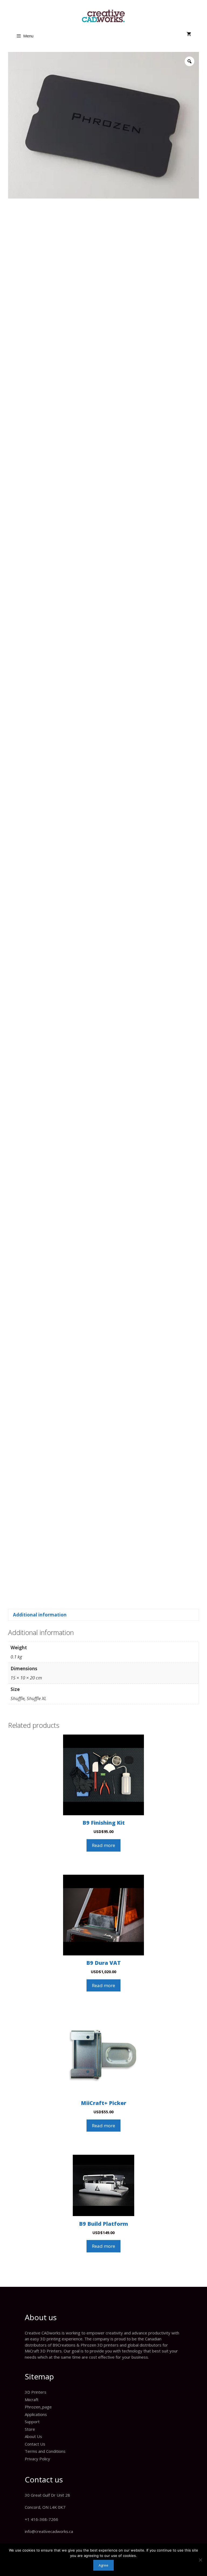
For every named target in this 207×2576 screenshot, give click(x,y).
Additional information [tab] (40, 1615)
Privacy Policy (37, 2459)
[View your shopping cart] (189, 34)
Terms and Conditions (45, 2451)
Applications (36, 2414)
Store (30, 2429)
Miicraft (32, 2400)
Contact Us (35, 2444)
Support (32, 2422)
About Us (33, 2436)
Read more (103, 1845)
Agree (103, 2565)
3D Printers (36, 2392)
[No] (200, 2560)
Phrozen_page (38, 2407)
